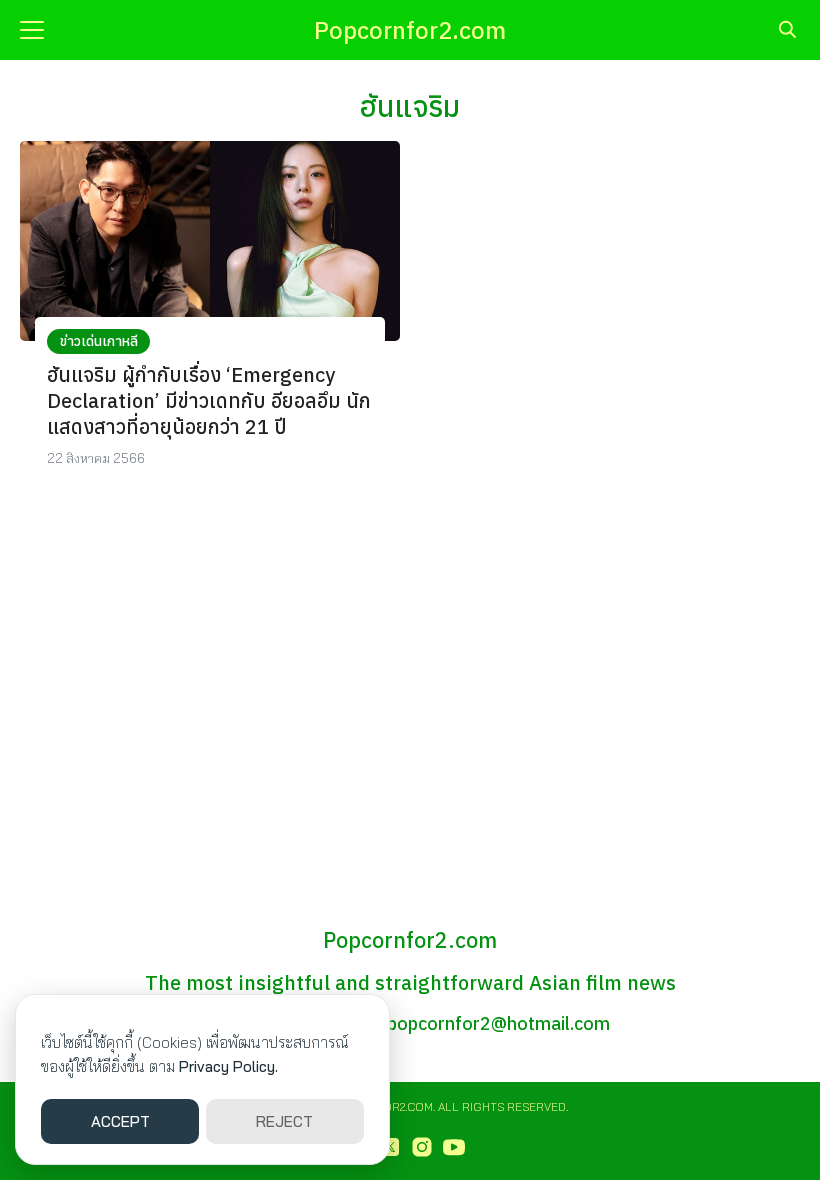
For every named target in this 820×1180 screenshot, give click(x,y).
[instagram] (422, 1147)
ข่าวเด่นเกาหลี (99, 341)
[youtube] (454, 1147)
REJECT (284, 1121)
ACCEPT (120, 1121)
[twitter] (390, 1147)
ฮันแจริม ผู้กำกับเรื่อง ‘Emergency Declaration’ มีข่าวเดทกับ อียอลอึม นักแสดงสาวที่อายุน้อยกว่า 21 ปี (209, 400)
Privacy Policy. (228, 1066)
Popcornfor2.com (410, 30)
